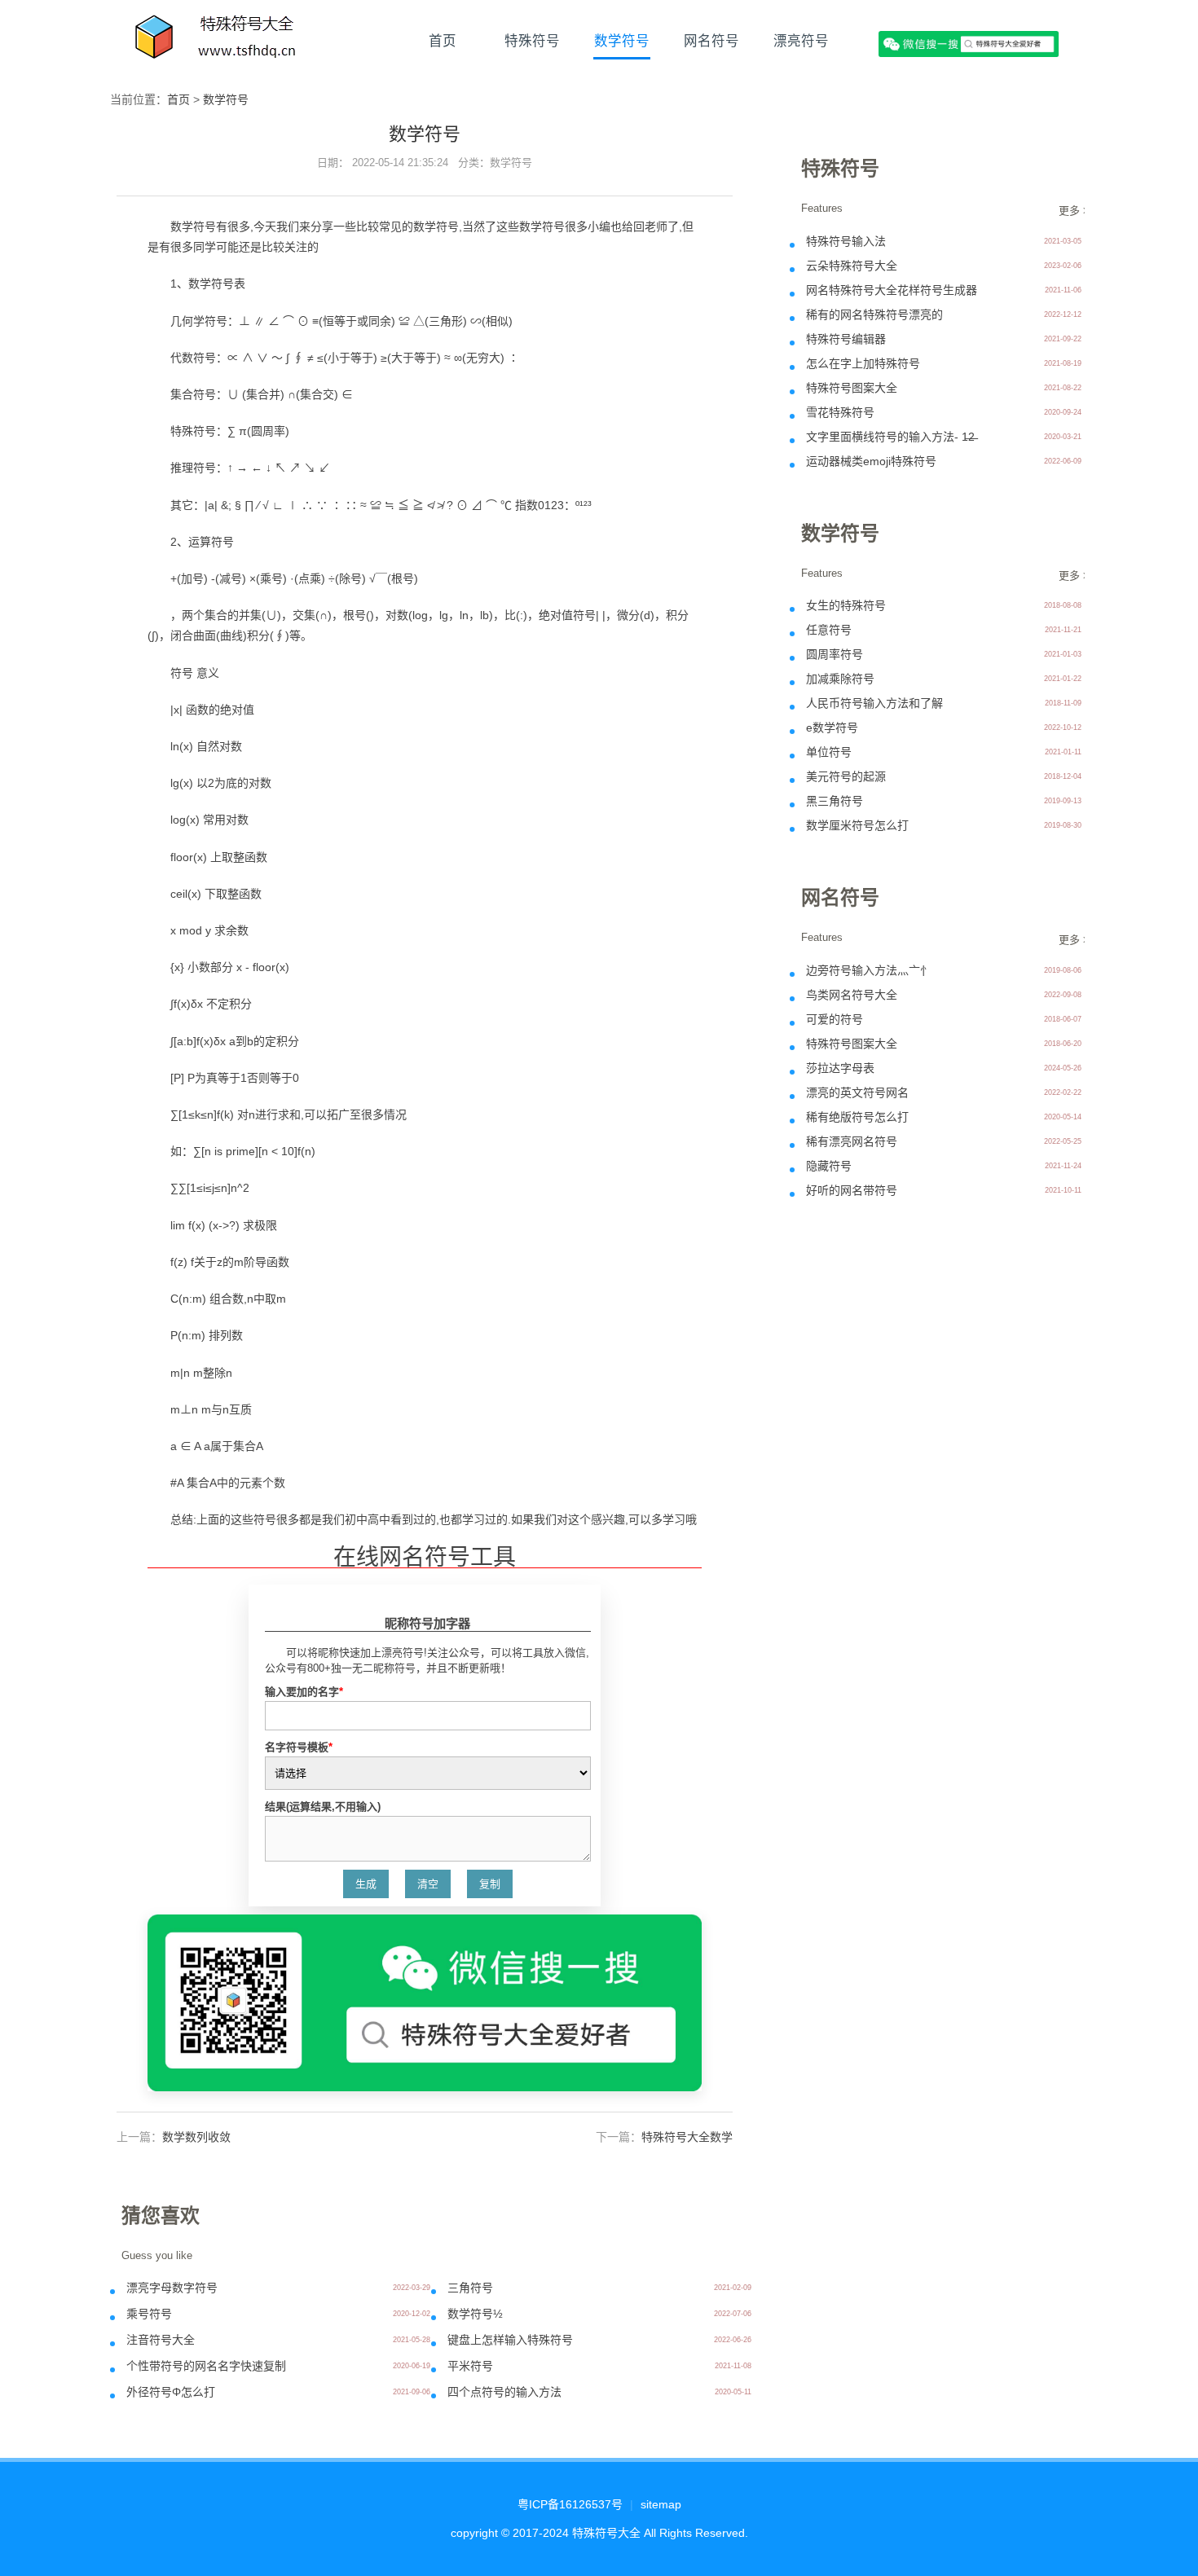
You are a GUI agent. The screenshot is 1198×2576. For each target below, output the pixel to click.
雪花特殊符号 (840, 412)
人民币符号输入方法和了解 (874, 703)
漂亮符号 (801, 41)
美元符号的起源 (846, 776)
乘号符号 (149, 2314)
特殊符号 (532, 41)
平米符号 (470, 2366)
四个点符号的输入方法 (504, 2392)
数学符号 (622, 41)
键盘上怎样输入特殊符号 (510, 2340)
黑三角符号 (835, 801)
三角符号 (470, 2288)
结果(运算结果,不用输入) (323, 1807)
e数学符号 (832, 728)
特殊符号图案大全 (852, 388)
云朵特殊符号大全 (852, 266)
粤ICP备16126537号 (570, 2504)
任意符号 (829, 630)
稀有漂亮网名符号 (852, 1141)
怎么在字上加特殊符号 (863, 363)
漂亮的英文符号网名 (857, 1092)
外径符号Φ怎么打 (171, 2392)
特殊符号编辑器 (846, 339)
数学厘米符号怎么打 (857, 825)
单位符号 (829, 752)
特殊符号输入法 (846, 241)
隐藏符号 (829, 1166)
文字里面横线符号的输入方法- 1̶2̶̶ (890, 437)
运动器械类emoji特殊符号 (871, 461)
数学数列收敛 (196, 2137)
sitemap (661, 2504)
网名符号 (711, 41)
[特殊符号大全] (217, 41)
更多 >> (1077, 211)
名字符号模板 (299, 1747)
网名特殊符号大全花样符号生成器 (892, 290)
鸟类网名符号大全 (852, 995)
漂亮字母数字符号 (172, 2288)
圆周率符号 (835, 654)
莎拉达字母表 (840, 1068)
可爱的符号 (835, 1019)
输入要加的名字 (304, 1692)
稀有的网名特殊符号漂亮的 (874, 314)
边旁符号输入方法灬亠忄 (869, 970)
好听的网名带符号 (852, 1190)
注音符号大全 (161, 2340)
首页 (443, 41)
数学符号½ (475, 2314)
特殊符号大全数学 (687, 2137)
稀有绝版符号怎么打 (857, 1117)
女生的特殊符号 (846, 605)
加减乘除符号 (840, 679)
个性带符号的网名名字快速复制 (206, 2366)
